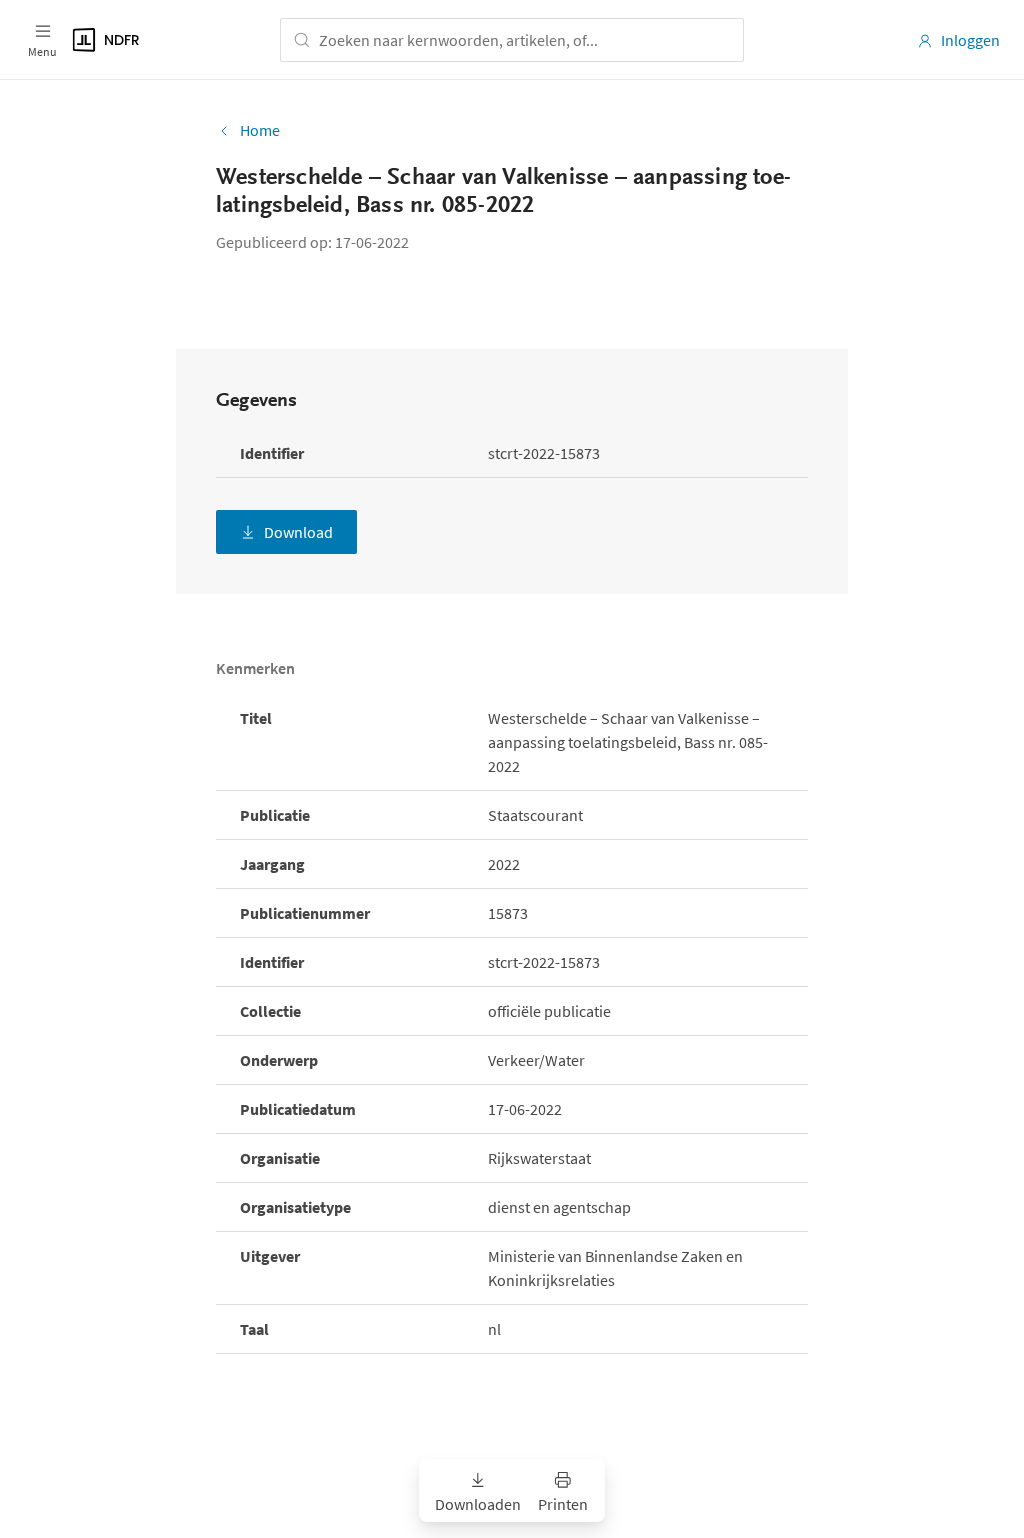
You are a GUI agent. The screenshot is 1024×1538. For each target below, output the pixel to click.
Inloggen (970, 40)
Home (260, 130)
